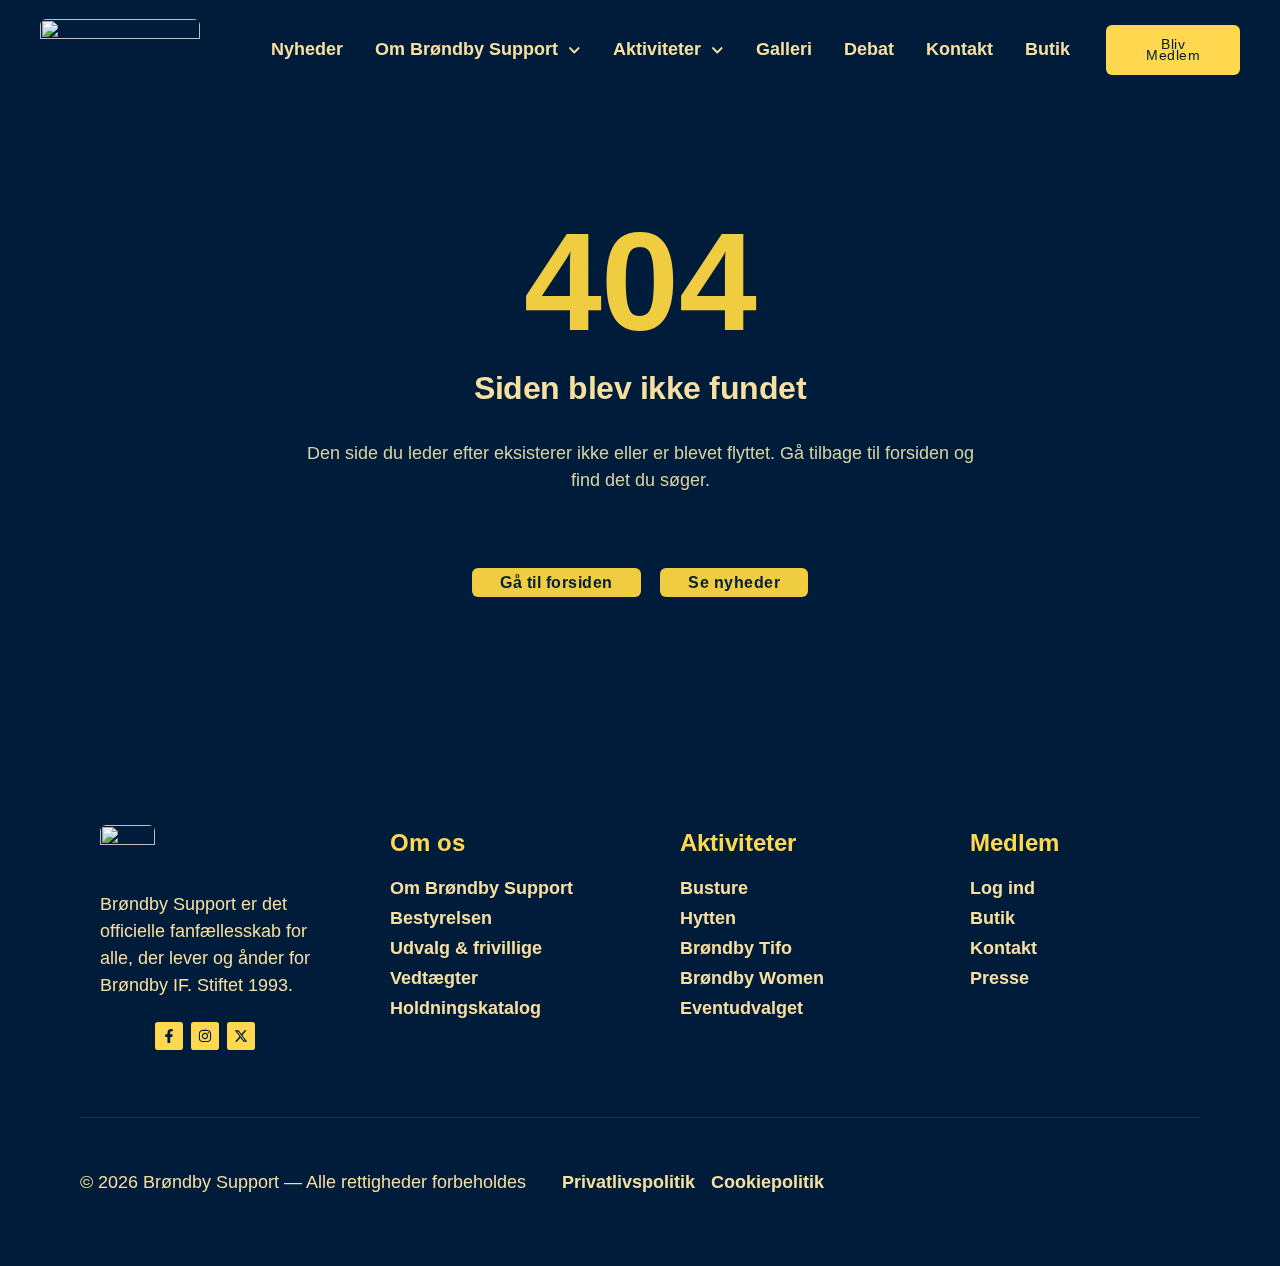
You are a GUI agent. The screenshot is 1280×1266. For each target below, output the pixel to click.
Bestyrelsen (441, 918)
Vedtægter (434, 978)
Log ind (1002, 888)
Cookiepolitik (767, 1182)
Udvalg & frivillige (466, 948)
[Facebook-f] (169, 1036)
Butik (1047, 49)
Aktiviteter (657, 49)
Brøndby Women (752, 978)
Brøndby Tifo (736, 948)
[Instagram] (205, 1036)
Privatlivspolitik (628, 1182)
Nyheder (307, 49)
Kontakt (959, 49)
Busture (714, 888)
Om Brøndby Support (466, 49)
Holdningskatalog (465, 1008)
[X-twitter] (241, 1036)
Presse (999, 978)
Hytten (708, 918)
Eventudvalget (741, 1008)
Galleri (784, 49)
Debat (869, 49)
